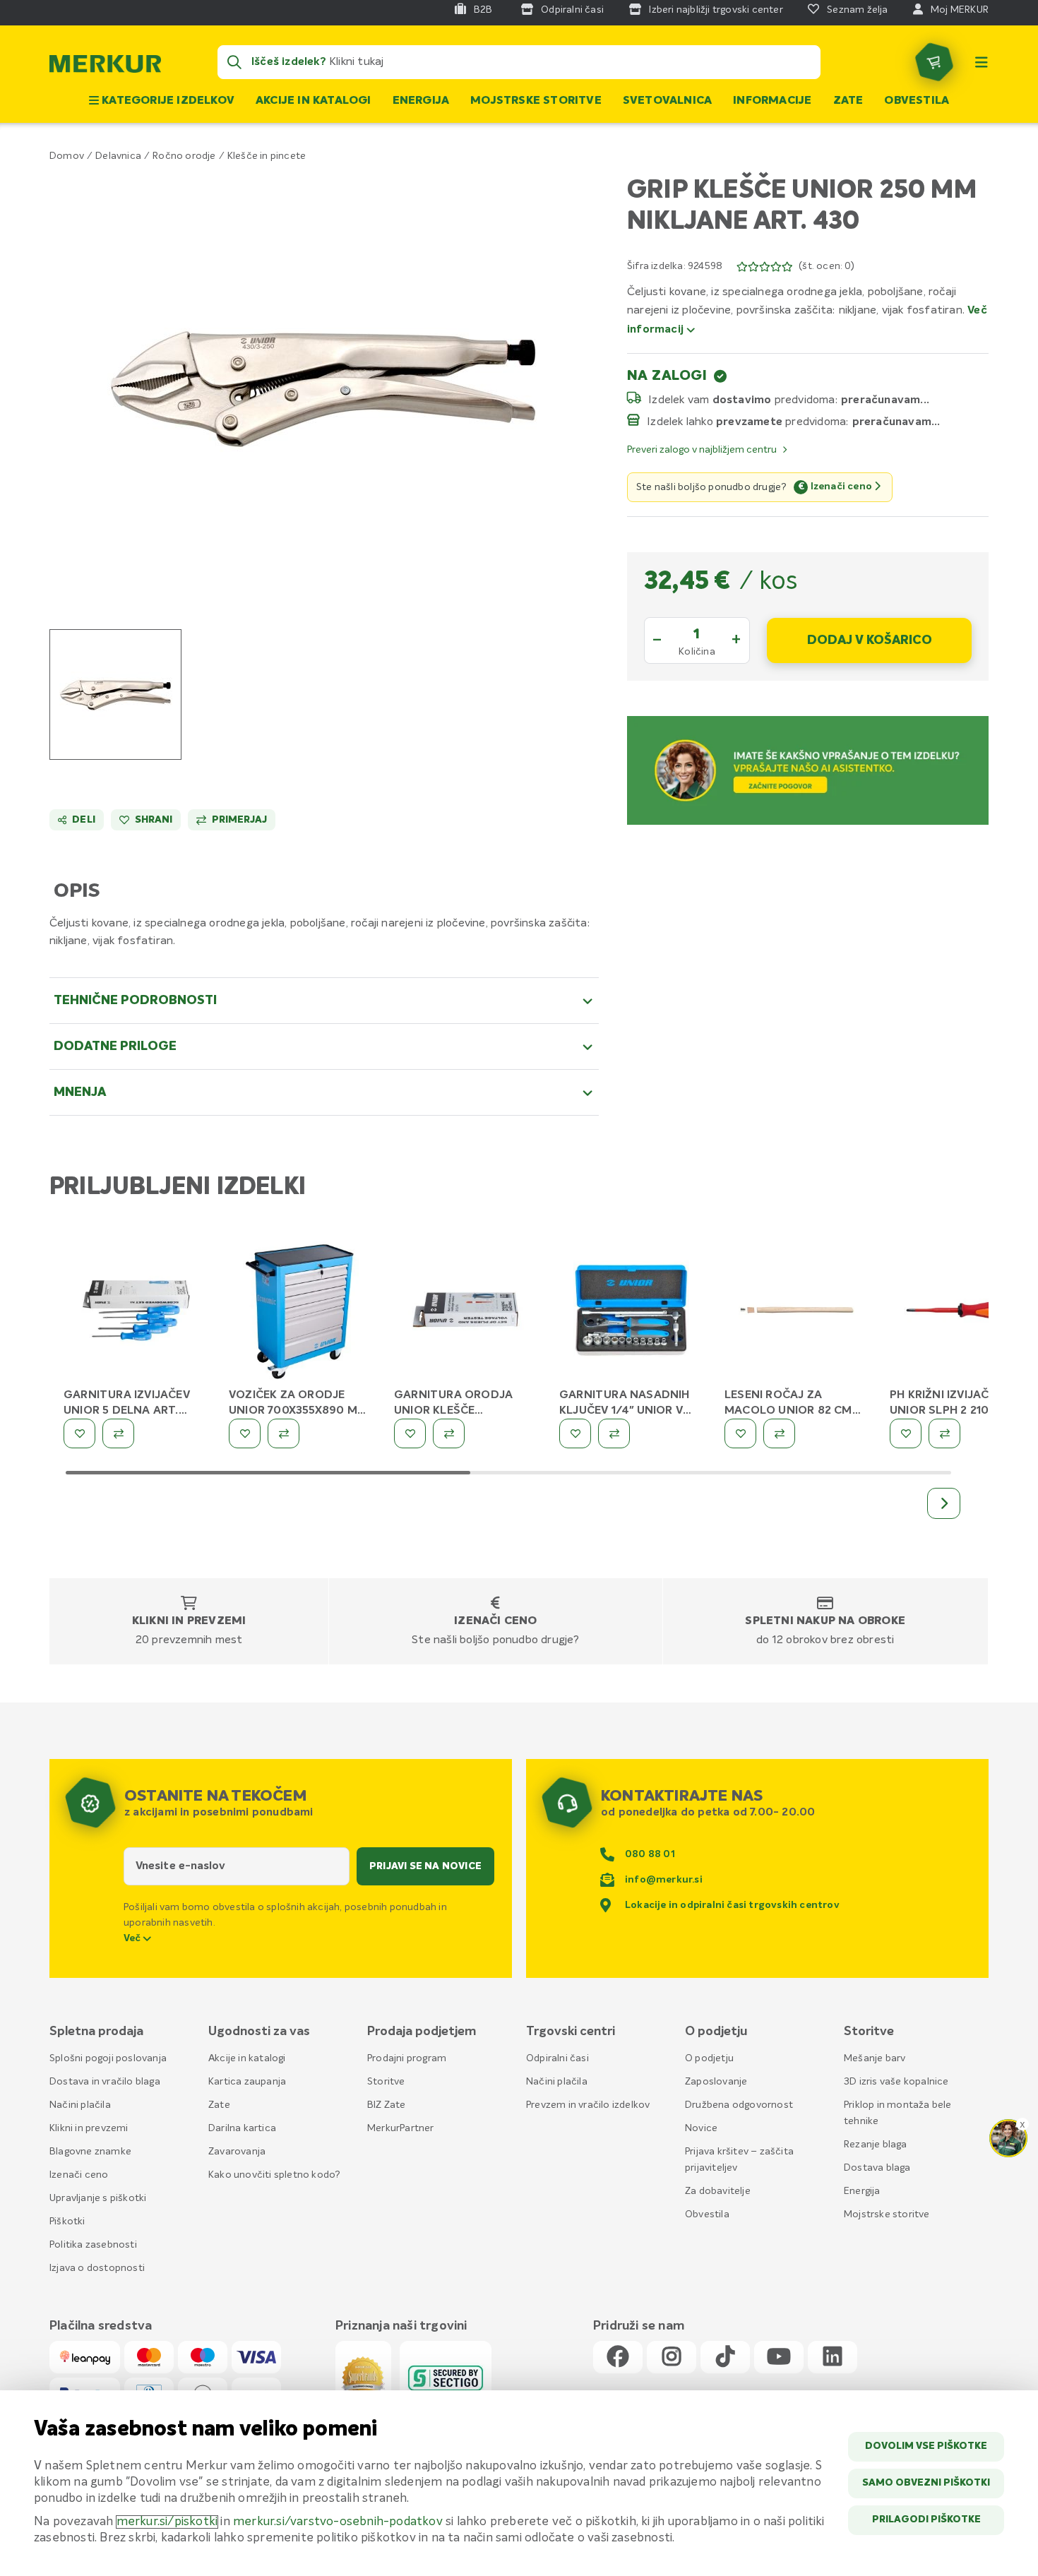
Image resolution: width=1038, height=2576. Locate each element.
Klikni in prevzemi (189, 1621)
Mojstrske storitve (536, 101)
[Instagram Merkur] (672, 2357)
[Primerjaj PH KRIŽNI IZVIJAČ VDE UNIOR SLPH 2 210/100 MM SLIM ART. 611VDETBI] (944, 1433)
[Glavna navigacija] (982, 62)
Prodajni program (407, 2058)
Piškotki (67, 2222)
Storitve (386, 2082)
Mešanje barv (875, 2058)
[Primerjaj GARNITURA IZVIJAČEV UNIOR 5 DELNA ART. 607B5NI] (118, 1433)
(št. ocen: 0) (827, 266)
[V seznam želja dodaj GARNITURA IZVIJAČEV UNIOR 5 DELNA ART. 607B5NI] (79, 1433)
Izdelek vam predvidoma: (743, 400)
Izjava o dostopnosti (97, 2268)
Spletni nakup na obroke (825, 1621)
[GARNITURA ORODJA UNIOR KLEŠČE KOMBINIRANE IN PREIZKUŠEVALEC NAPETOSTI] (466, 1313)
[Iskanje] (234, 62)
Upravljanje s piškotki (98, 2198)
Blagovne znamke (90, 2152)
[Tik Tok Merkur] (725, 2357)
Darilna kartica (242, 2128)
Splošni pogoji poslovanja (108, 2058)
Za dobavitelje (718, 2191)
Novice (701, 2128)
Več (133, 1938)
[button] (324, 387)
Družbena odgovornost (739, 2105)
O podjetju (709, 2058)
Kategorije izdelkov (167, 101)
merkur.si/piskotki (167, 2522)
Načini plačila (80, 2105)
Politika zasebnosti (93, 2245)
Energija (421, 101)
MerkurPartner (401, 2128)
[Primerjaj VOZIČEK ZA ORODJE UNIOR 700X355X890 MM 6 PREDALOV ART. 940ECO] (284, 1433)
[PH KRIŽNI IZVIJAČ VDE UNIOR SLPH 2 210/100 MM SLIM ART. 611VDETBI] (962, 1313)
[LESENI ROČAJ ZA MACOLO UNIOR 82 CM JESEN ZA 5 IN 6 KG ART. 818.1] (797, 1313)
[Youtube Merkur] (779, 2357)
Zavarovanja (237, 2152)
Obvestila (917, 101)
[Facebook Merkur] (618, 2357)
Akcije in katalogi (314, 101)
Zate (848, 101)
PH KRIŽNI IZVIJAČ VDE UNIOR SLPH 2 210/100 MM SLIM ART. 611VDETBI (959, 1411)
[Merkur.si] (105, 67)
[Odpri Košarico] (934, 62)
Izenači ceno (495, 1621)
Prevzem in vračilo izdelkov (588, 2105)
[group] (115, 694)
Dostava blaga (877, 2168)
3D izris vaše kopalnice (896, 2082)
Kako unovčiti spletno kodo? (274, 2175)
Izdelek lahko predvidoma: (748, 422)
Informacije (772, 101)
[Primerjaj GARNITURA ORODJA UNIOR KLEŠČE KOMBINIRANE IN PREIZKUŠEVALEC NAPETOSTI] (449, 1433)
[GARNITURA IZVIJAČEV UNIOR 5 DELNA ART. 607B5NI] (136, 1313)
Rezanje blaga (876, 2145)
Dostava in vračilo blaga (105, 2082)
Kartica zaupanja (247, 2082)
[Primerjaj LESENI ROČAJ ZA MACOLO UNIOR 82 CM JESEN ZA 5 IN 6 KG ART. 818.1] (779, 1433)
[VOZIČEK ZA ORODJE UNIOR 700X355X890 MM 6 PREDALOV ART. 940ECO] (301, 1313)
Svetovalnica (667, 101)
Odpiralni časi (557, 2058)
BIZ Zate (387, 2105)
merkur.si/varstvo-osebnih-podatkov (338, 2522)
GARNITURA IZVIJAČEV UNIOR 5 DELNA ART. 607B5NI (127, 1411)
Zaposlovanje (716, 2082)
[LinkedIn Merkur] (833, 2357)
